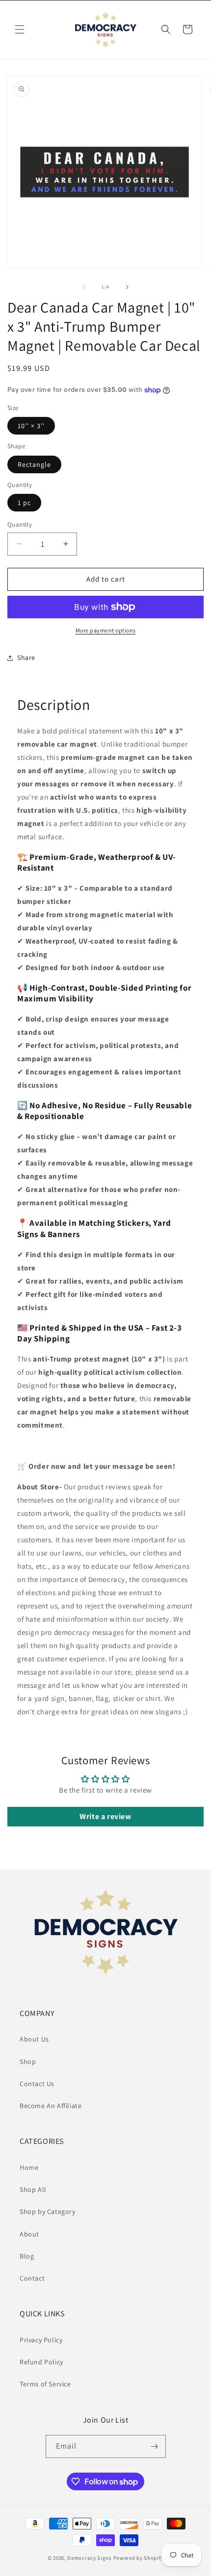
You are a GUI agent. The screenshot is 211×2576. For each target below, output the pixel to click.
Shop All (33, 2189)
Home (29, 2167)
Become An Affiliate (51, 2106)
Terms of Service (45, 2384)
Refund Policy (41, 2362)
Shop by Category (48, 2211)
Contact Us (37, 2084)
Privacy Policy (41, 2340)
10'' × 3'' (31, 426)
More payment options (106, 630)
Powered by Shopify (139, 2558)
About (29, 2234)
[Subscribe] (155, 2446)
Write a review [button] (105, 1816)
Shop (28, 2062)
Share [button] (26, 657)
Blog (27, 2256)
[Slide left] (84, 287)
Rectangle (34, 464)
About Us (34, 2039)
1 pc (24, 503)
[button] (20, 29)
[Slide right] (127, 287)
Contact (32, 2278)
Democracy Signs (90, 2558)
